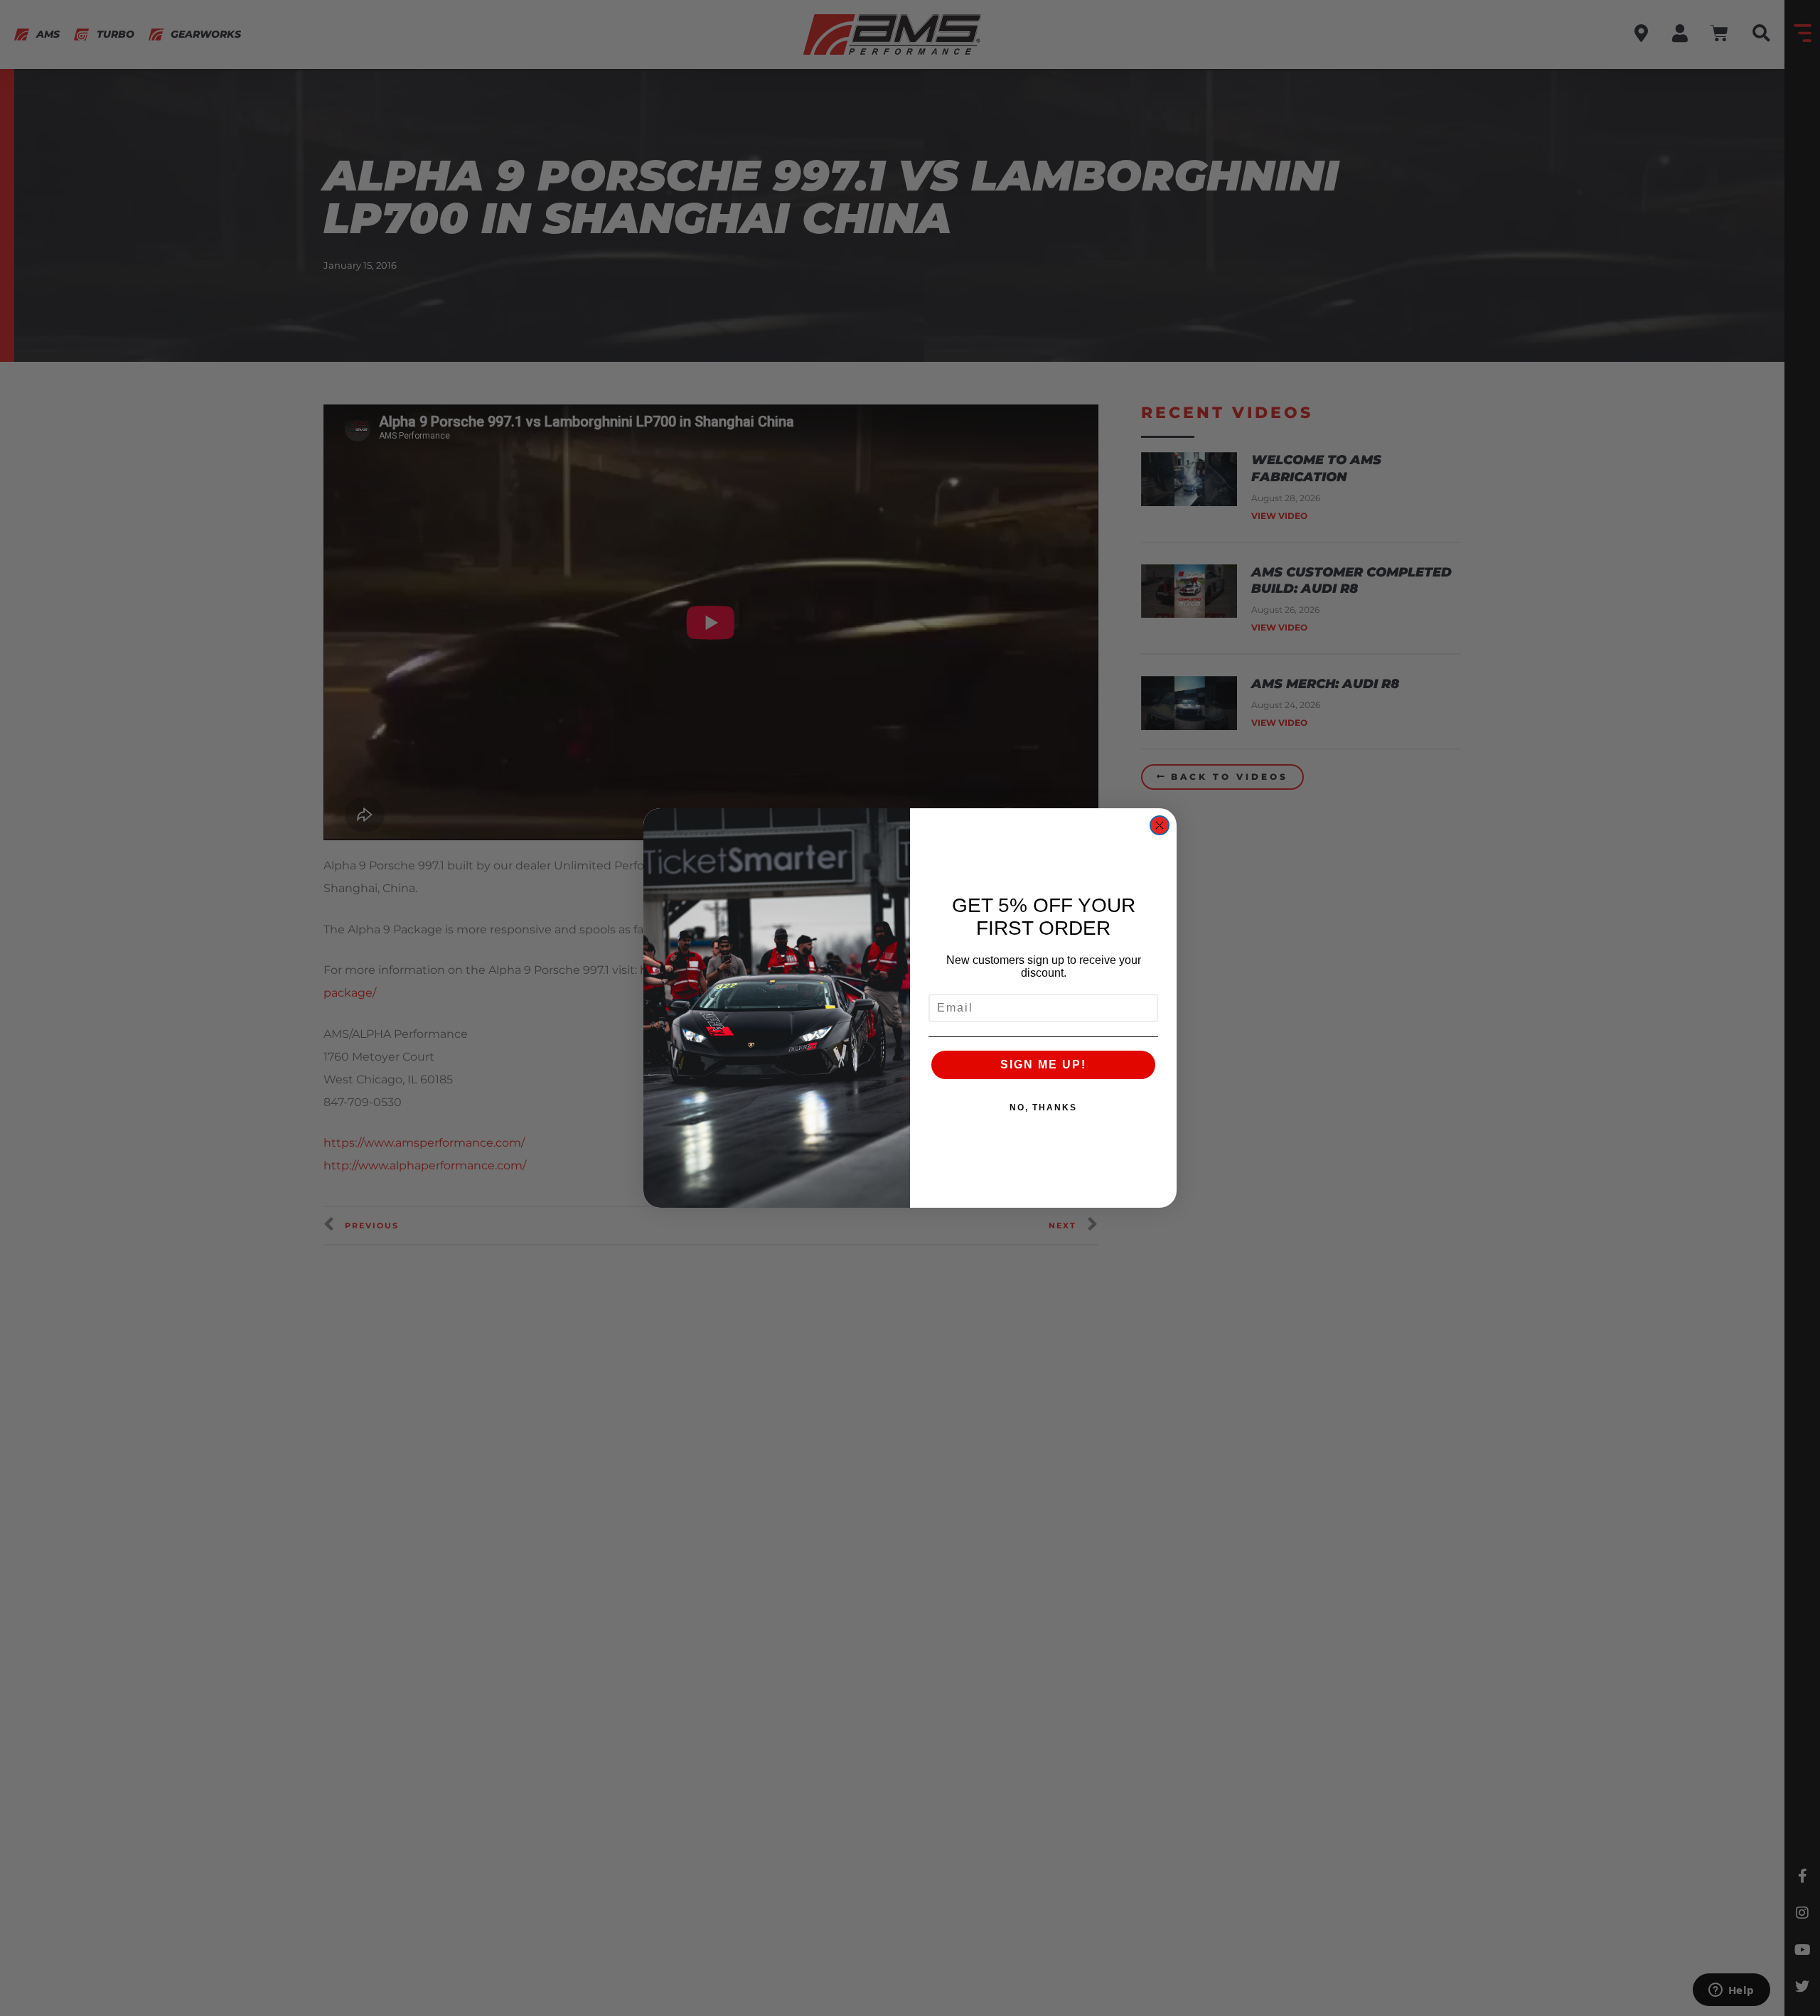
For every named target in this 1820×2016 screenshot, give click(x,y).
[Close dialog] (1160, 825)
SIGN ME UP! (1043, 1065)
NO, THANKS (1043, 1108)
